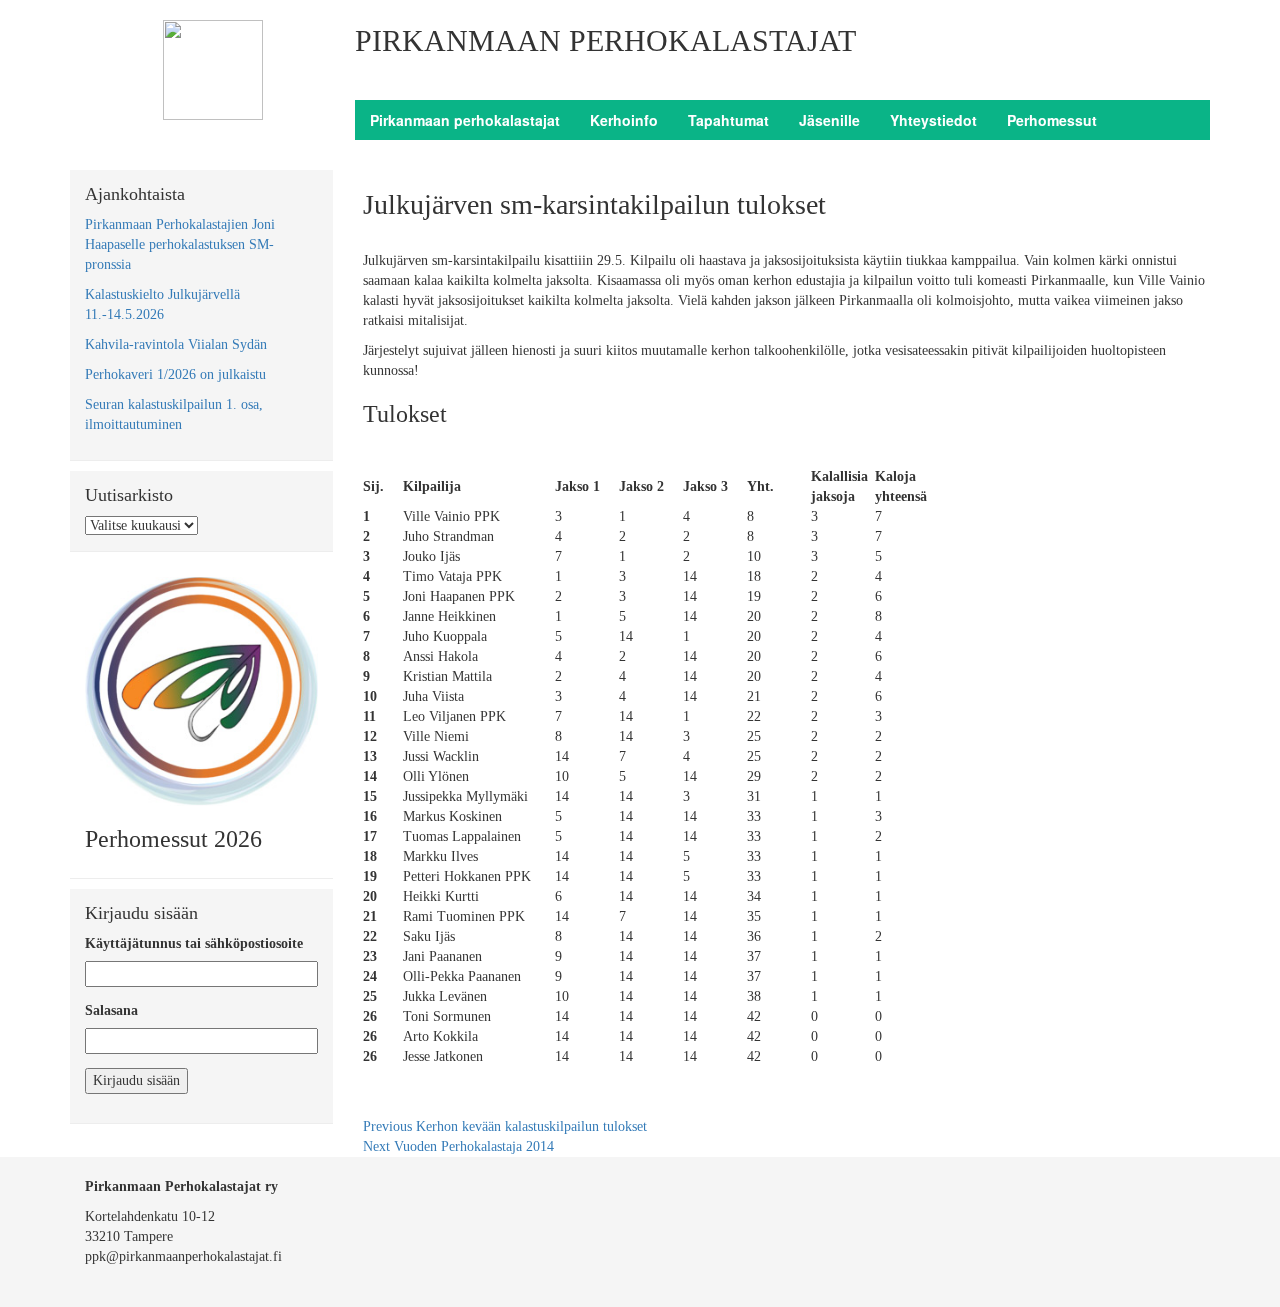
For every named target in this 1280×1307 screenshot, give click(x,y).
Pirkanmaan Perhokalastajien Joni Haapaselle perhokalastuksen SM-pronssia (180, 244)
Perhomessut (1052, 120)
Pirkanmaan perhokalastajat (465, 120)
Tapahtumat (728, 120)
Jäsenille (829, 120)
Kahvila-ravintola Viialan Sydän (176, 344)
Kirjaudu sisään (136, 1080)
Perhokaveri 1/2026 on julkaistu (175, 374)
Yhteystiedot (933, 120)
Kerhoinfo (624, 120)
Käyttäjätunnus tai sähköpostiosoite (194, 943)
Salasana (111, 1010)
